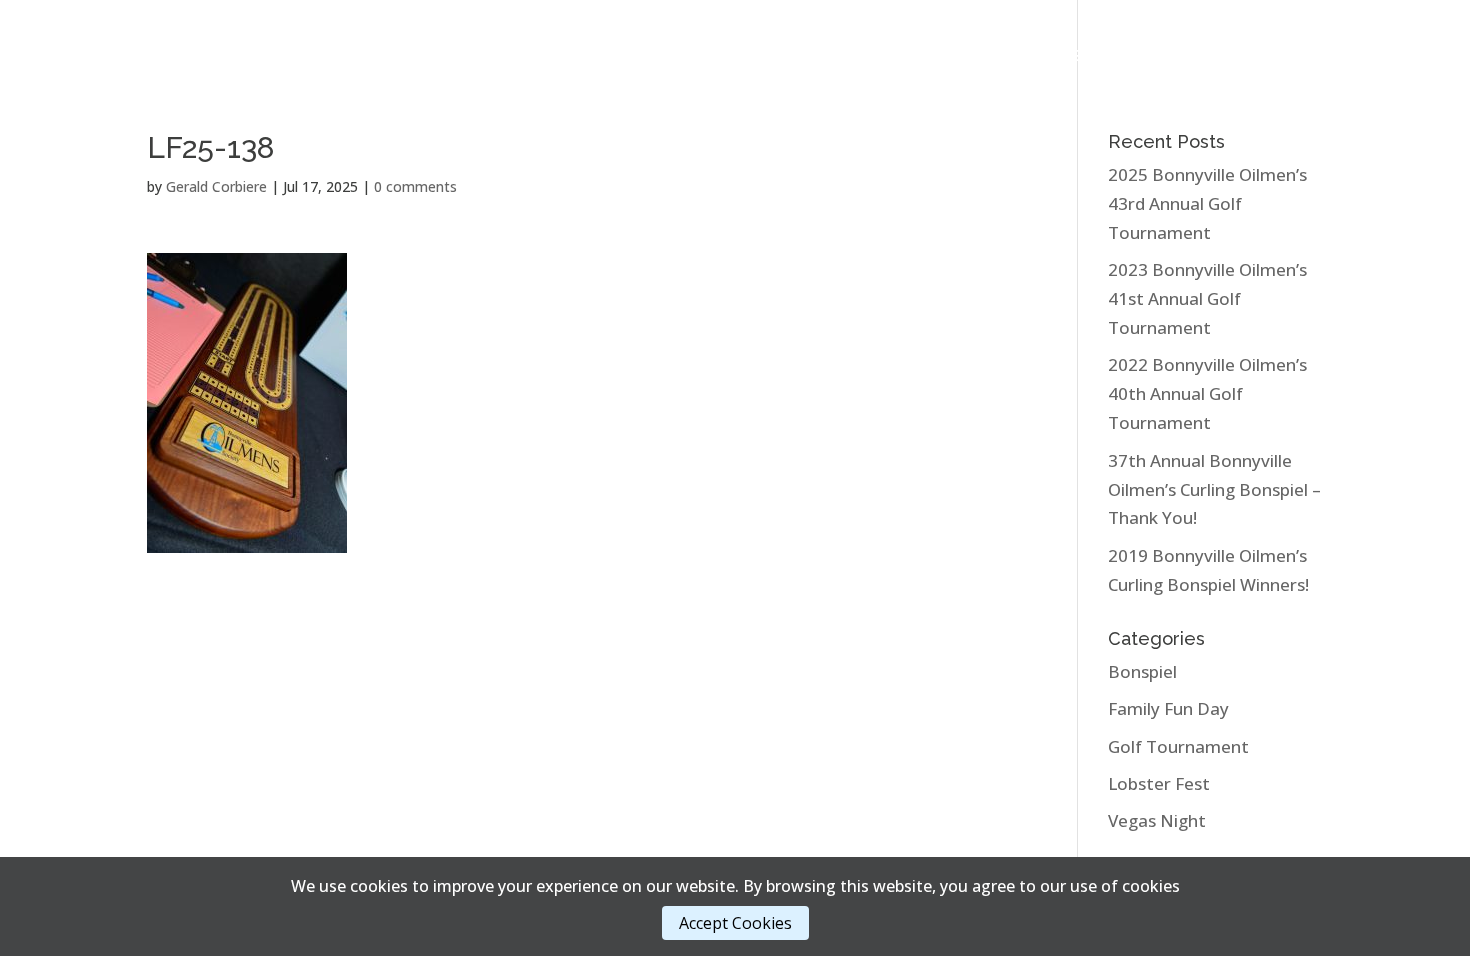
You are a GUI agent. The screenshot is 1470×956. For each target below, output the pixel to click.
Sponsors (995, 56)
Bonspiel (1142, 671)
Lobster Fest (1159, 783)
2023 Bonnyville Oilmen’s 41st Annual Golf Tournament (1207, 298)
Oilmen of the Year (609, 56)
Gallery (455, 56)
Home (209, 56)
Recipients (887, 56)
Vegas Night (1157, 820)
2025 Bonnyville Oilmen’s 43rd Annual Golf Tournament (1207, 203)
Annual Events (316, 56)
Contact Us (1235, 56)
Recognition (1112, 56)
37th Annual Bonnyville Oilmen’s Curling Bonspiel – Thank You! (1214, 489)
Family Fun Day (1168, 708)
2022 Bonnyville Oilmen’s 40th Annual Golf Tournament (1207, 393)
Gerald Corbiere (216, 186)
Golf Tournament (1178, 746)
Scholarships (764, 56)
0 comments (415, 186)
